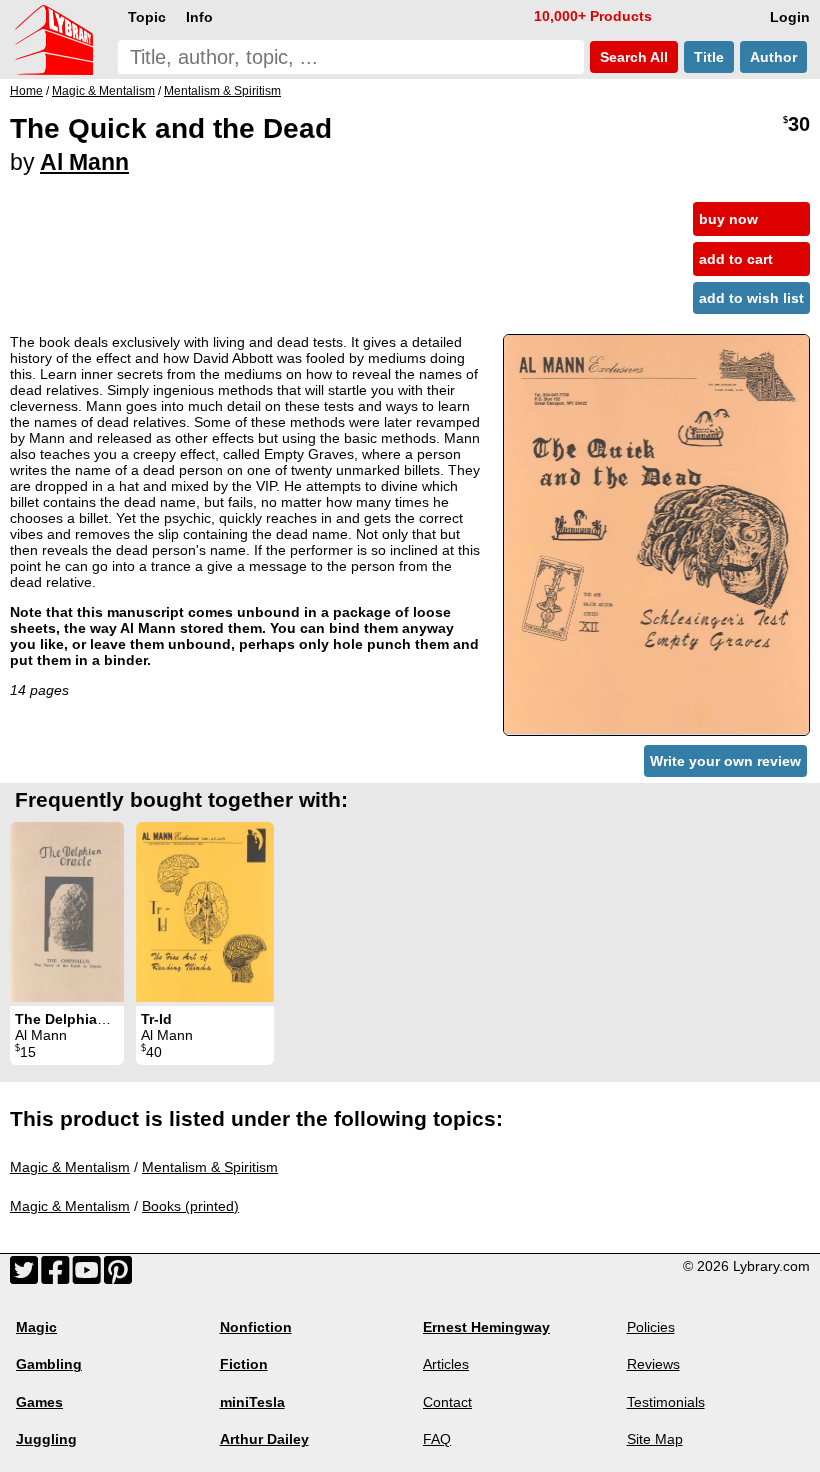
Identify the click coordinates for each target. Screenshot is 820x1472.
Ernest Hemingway (486, 1327)
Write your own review (725, 761)
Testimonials (666, 1402)
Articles (446, 1364)
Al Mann (84, 162)
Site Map (655, 1439)
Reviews (653, 1364)
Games (39, 1402)
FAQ (437, 1439)
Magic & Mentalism (70, 1167)
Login (790, 17)
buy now (728, 219)
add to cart (736, 259)
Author (773, 57)
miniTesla (252, 1402)
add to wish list (751, 298)
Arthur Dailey (264, 1439)
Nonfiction (256, 1327)
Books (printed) (190, 1206)
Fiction (244, 1364)
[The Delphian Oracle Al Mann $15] (67, 912)
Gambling (49, 1364)
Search (632, 57)
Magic (36, 1327)
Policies (651, 1327)
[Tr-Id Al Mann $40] (205, 912)
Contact (447, 1402)
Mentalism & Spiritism (210, 1167)
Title (709, 57)
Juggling (46, 1439)
